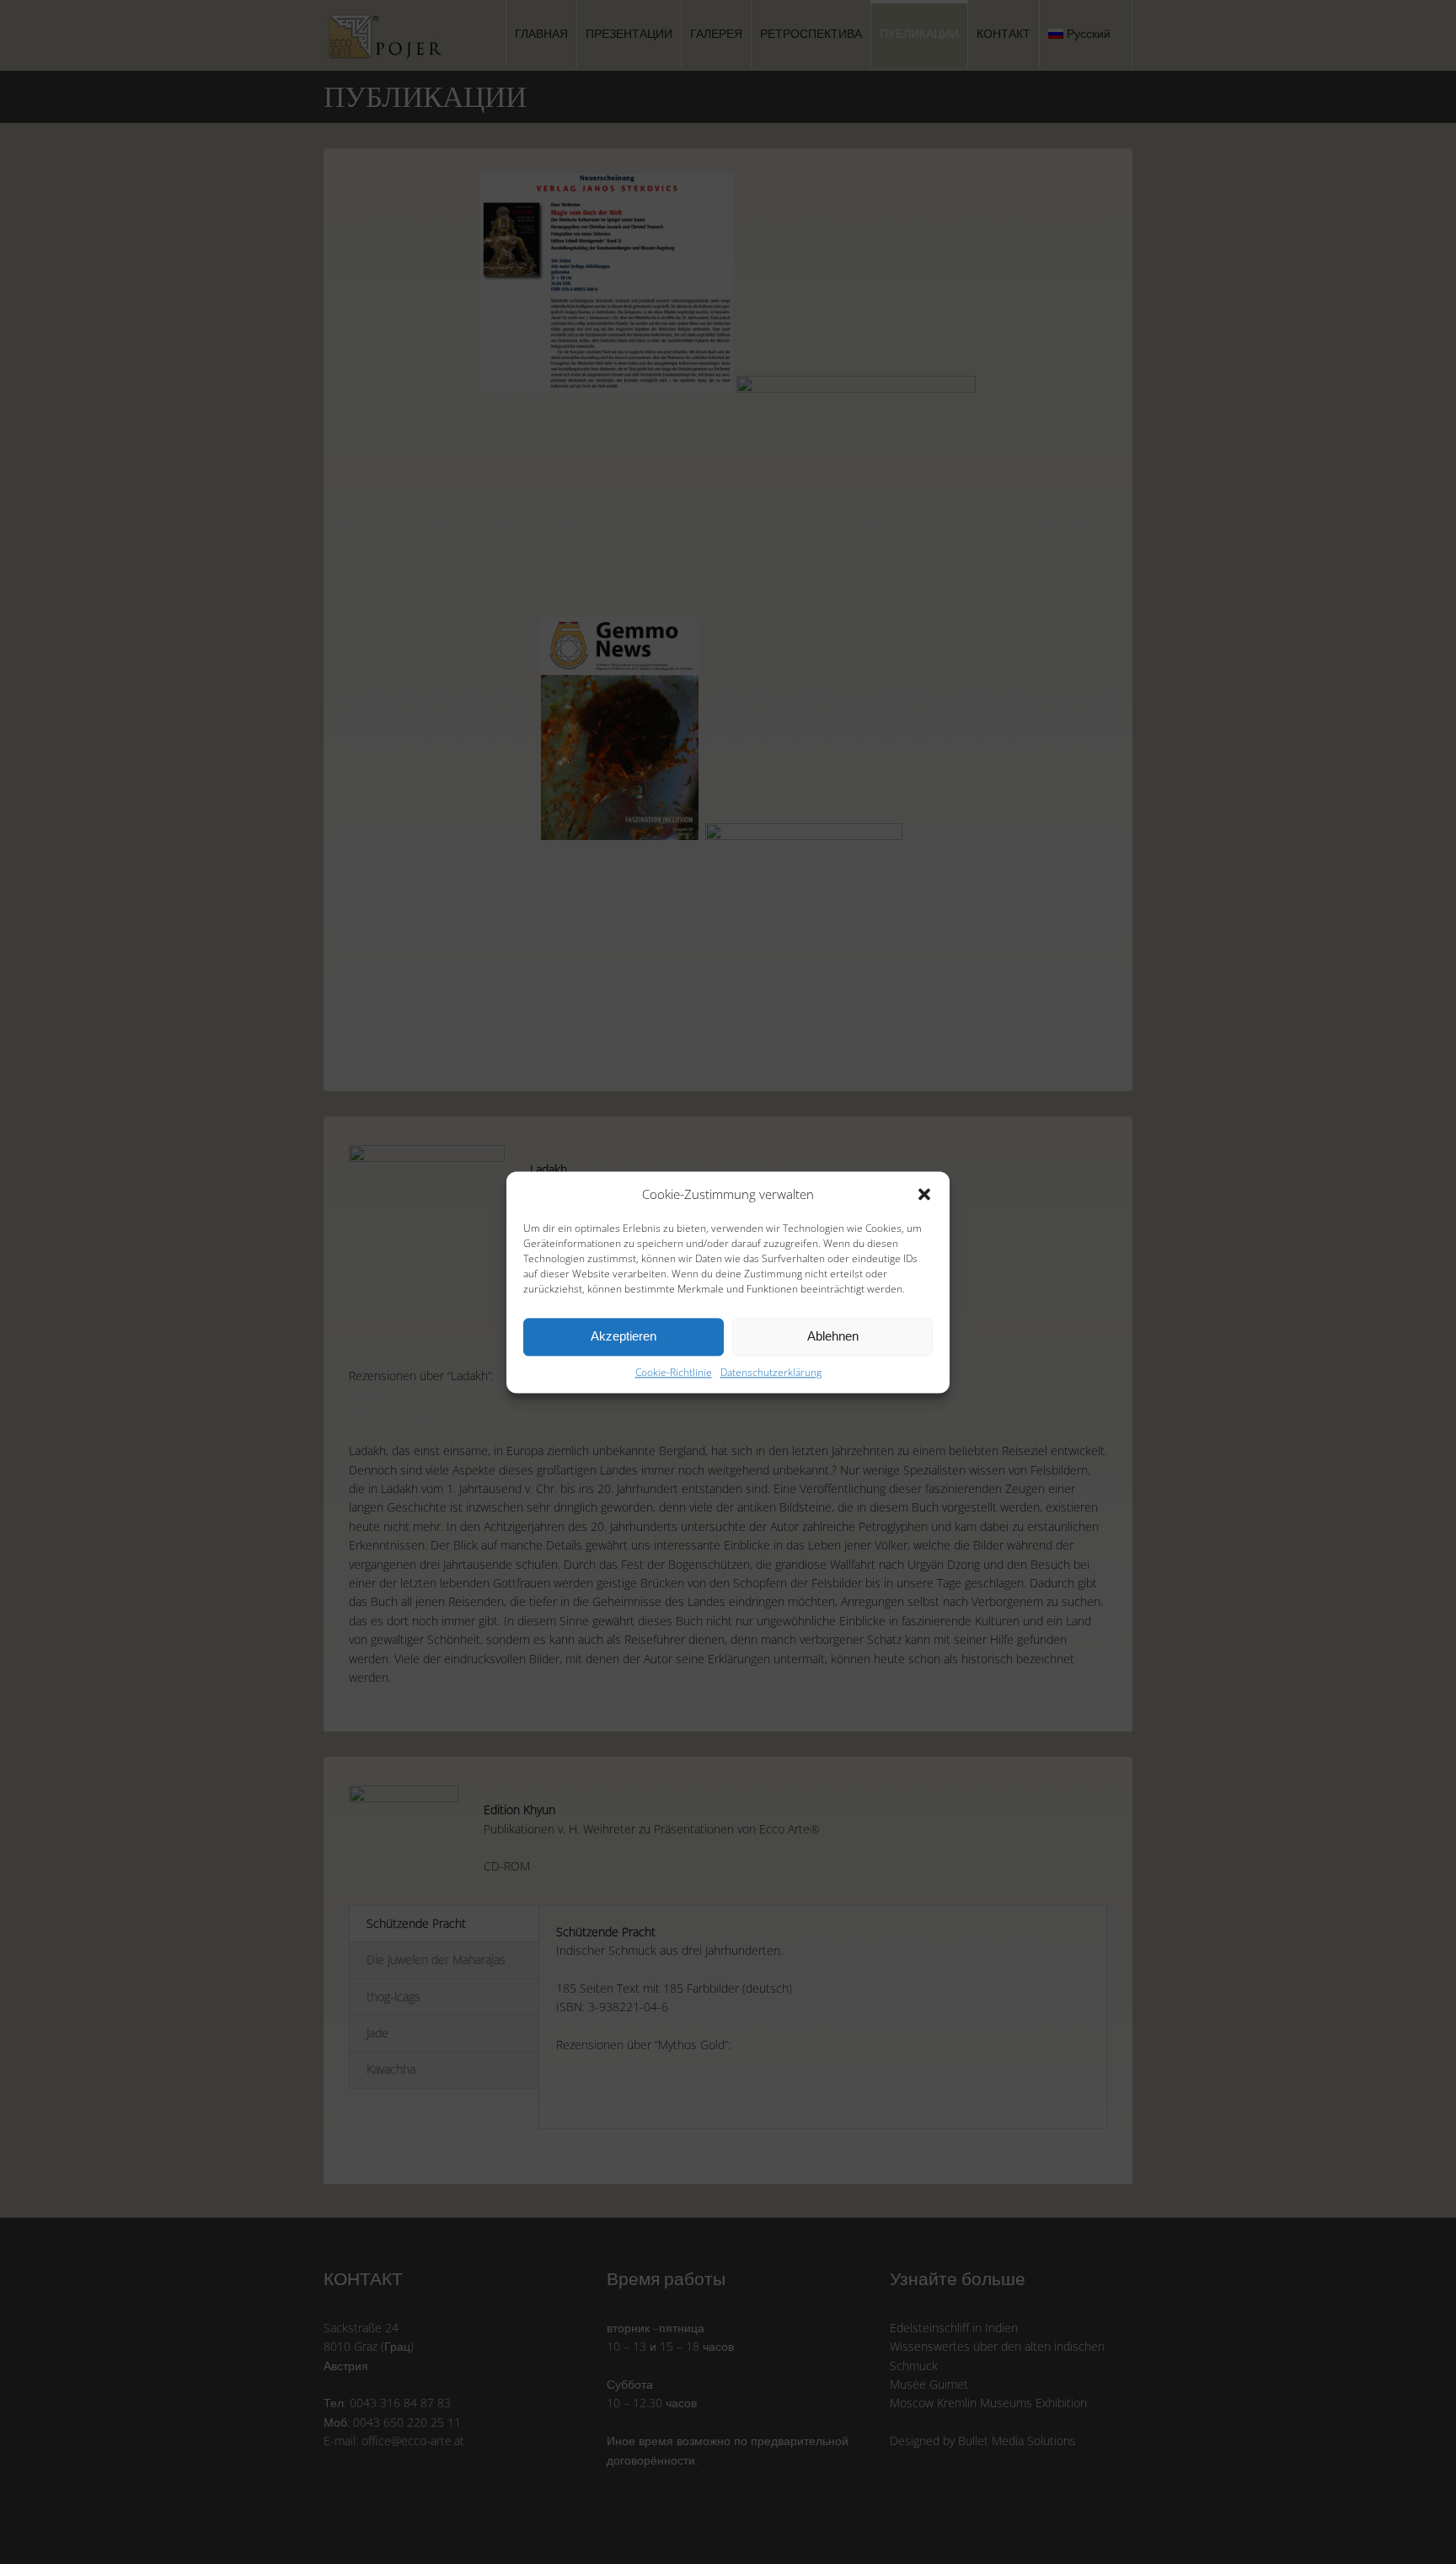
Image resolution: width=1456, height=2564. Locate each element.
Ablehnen (833, 1336)
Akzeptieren (624, 1336)
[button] (924, 1194)
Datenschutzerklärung (771, 1372)
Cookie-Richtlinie (674, 1372)
